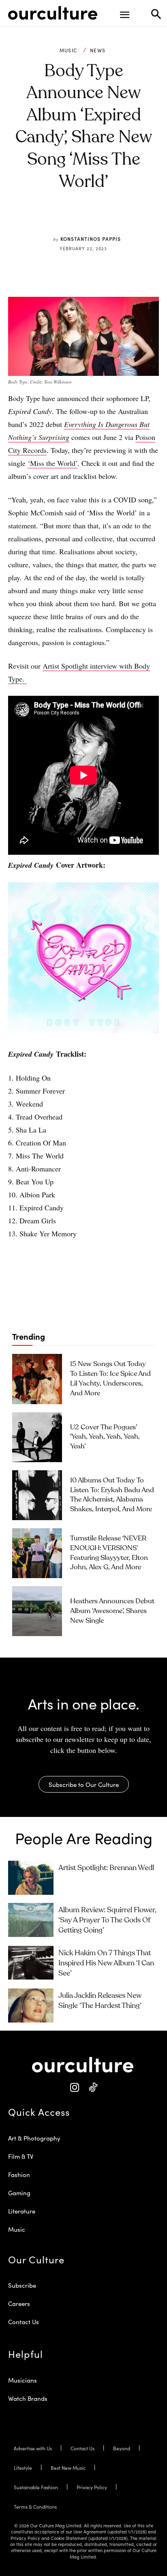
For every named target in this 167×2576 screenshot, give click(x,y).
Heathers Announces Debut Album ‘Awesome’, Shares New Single (112, 1611)
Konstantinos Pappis (91, 239)
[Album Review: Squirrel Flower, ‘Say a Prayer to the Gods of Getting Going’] (31, 1920)
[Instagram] (74, 2088)
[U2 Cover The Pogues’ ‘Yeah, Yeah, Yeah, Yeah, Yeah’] (37, 1437)
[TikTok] (93, 2088)
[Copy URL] (115, 220)
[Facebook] (59, 220)
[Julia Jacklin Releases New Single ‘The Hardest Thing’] (31, 2005)
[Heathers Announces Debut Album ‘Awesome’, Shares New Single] (37, 1611)
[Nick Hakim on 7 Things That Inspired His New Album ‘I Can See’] (31, 1963)
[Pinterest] (77, 220)
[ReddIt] (96, 220)
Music (69, 50)
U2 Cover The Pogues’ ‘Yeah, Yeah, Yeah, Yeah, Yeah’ (105, 1437)
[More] (134, 220)
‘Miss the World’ (52, 463)
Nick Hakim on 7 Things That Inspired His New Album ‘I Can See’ (106, 1963)
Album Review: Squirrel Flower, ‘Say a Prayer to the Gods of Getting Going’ (107, 1920)
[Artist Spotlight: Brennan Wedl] (31, 1878)
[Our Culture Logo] (53, 13)
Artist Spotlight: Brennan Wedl (106, 1868)
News (98, 50)
